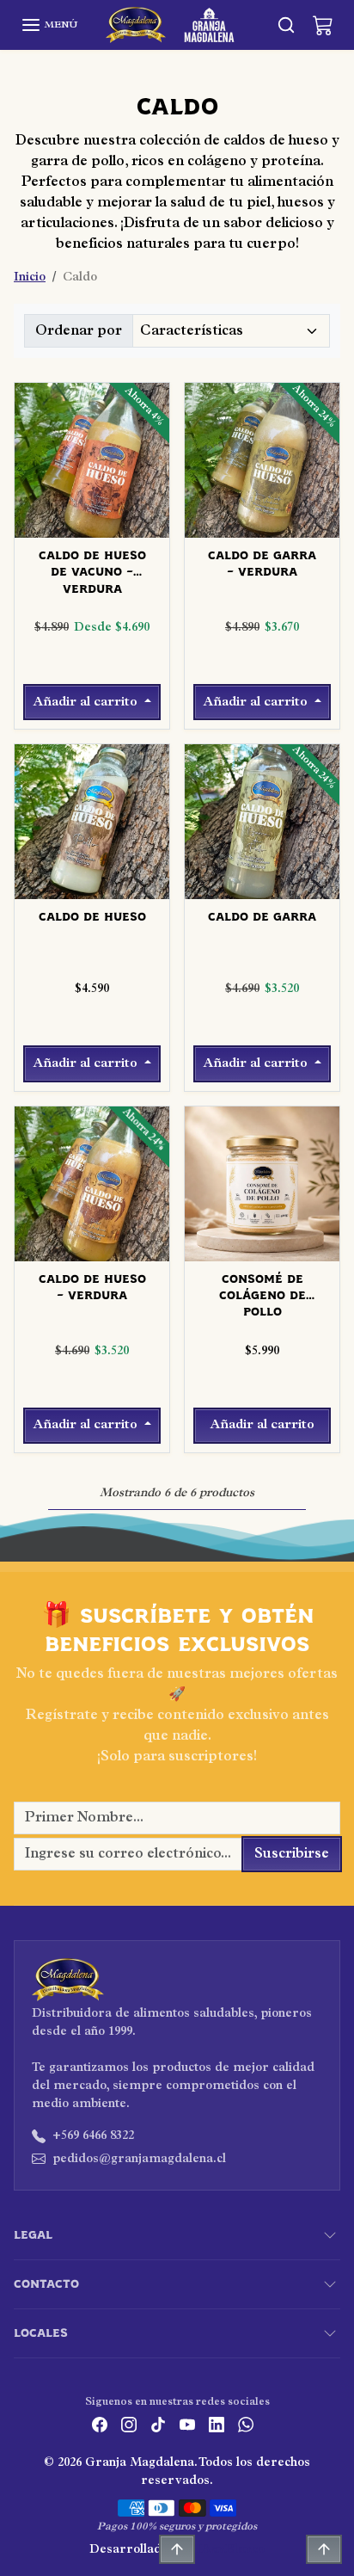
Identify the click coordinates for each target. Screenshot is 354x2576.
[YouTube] (187, 2424)
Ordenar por (79, 331)
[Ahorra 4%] (92, 527)
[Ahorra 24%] (262, 527)
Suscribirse (292, 1854)
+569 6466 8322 (93, 2136)
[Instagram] (129, 2424)
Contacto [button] (46, 2284)
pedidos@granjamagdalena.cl (139, 2159)
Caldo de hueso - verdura (92, 1288)
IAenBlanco (231, 2550)
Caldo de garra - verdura (262, 564)
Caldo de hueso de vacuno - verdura (92, 565)
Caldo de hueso (92, 917)
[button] (49, 25)
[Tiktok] (158, 2424)
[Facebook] (100, 2424)
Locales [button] (41, 2333)
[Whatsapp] (246, 2424)
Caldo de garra (262, 917)
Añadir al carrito (87, 702)
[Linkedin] (217, 2424)
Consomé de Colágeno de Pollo (262, 1288)
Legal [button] (33, 2235)
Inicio (30, 277)
